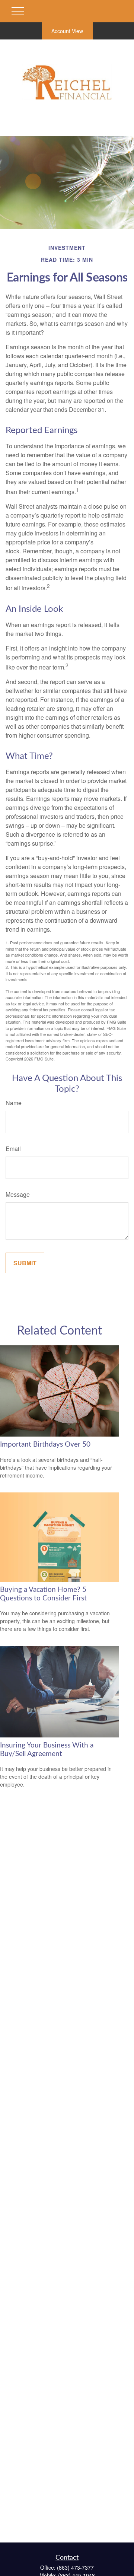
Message (18, 1194)
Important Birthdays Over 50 (45, 1445)
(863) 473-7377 (75, 2567)
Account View (67, 31)
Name (14, 1103)
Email (13, 1149)
